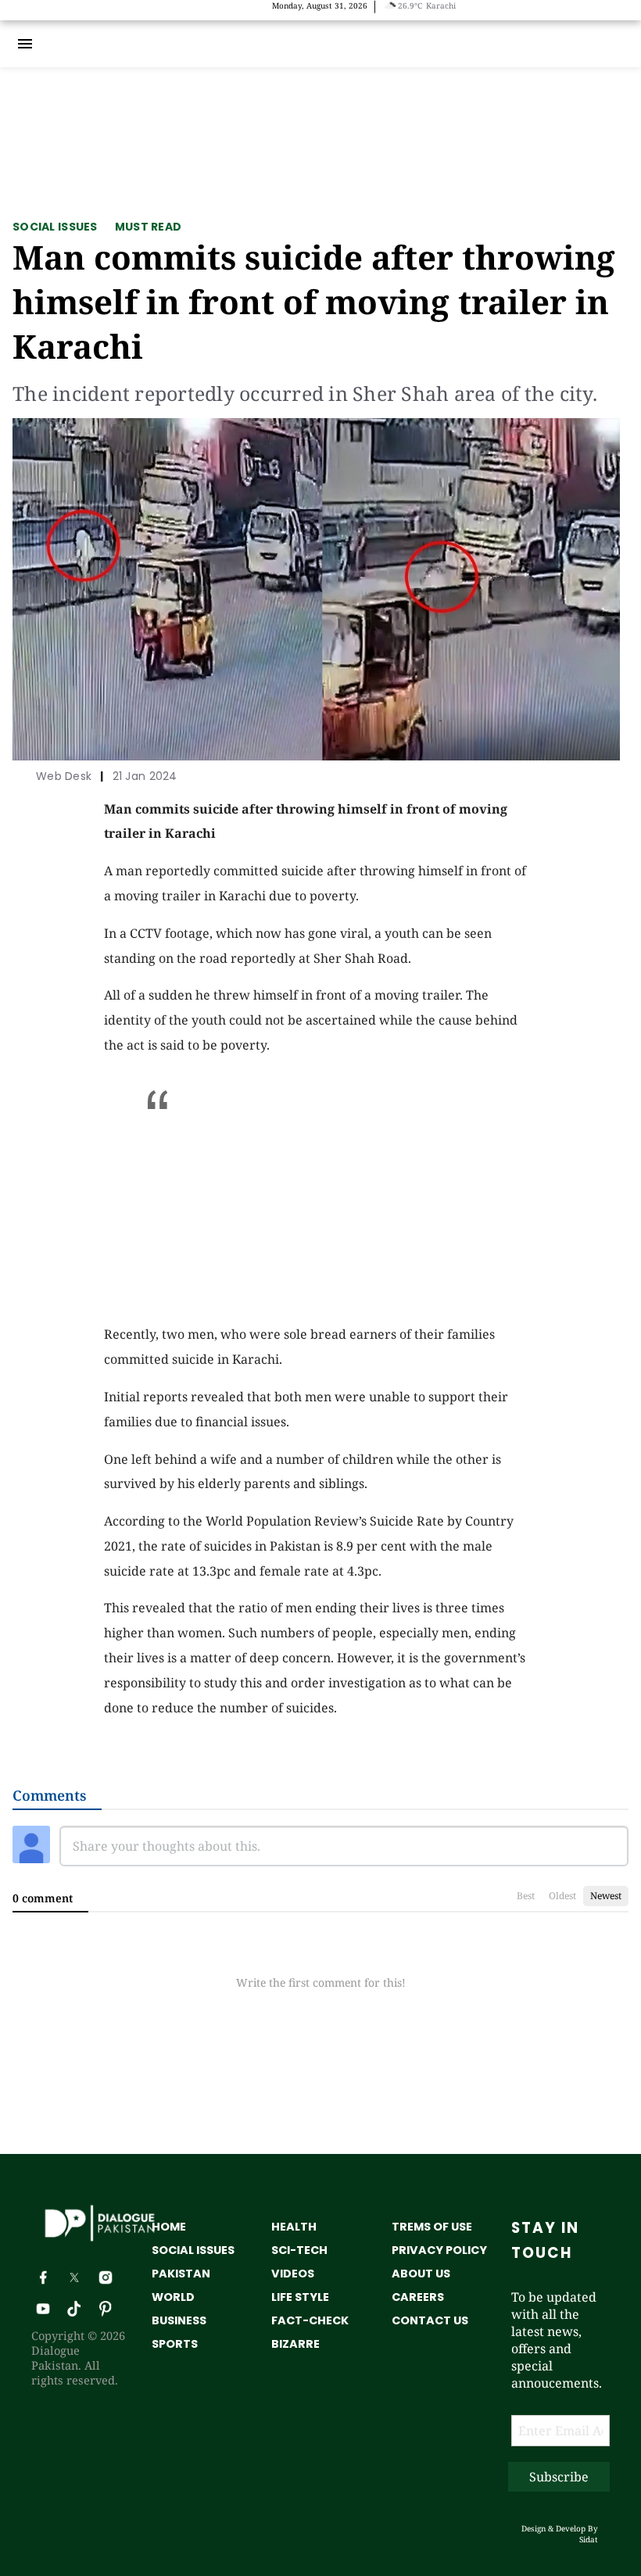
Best (526, 1896)
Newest (606, 1896)
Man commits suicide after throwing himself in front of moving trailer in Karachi (314, 301)
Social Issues (55, 227)
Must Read (149, 227)
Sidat (589, 2539)
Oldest (562, 1896)
